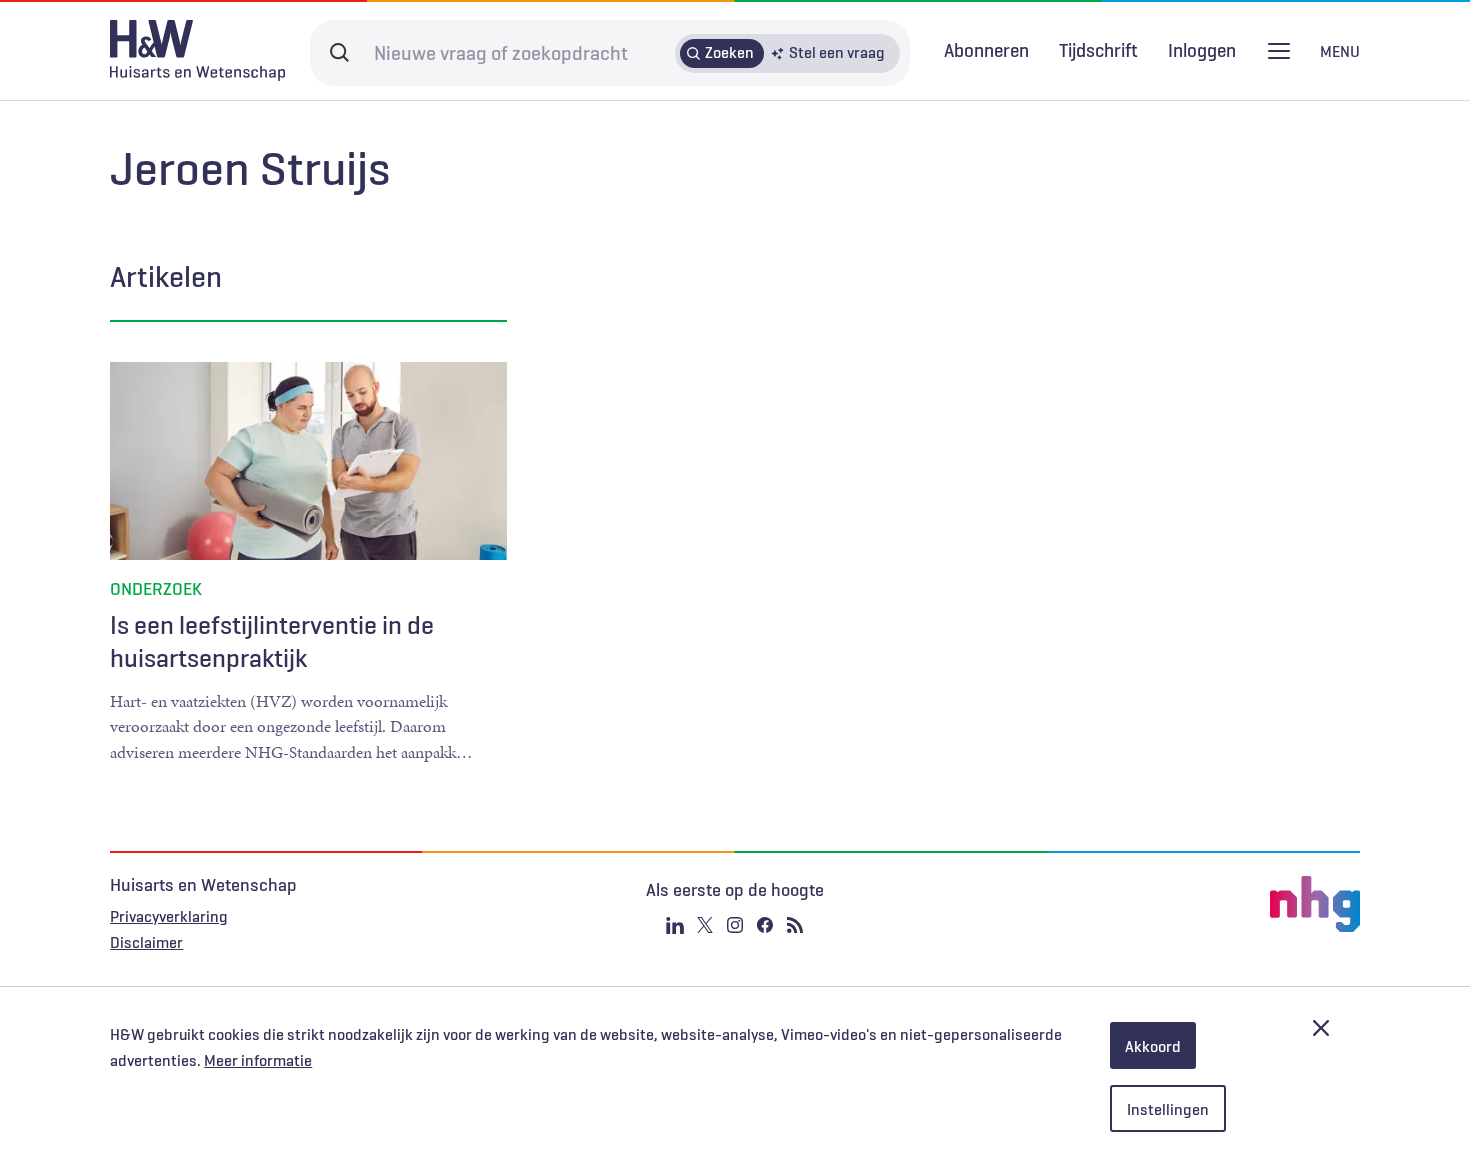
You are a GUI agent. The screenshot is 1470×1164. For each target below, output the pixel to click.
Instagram (735, 925)
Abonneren (986, 50)
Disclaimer (146, 942)
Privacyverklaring (169, 916)
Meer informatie (258, 1060)
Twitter (705, 925)
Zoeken (729, 52)
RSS (795, 925)
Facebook (765, 925)
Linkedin (675, 925)
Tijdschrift (1098, 50)
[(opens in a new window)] (1151, 904)
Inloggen (1202, 50)
